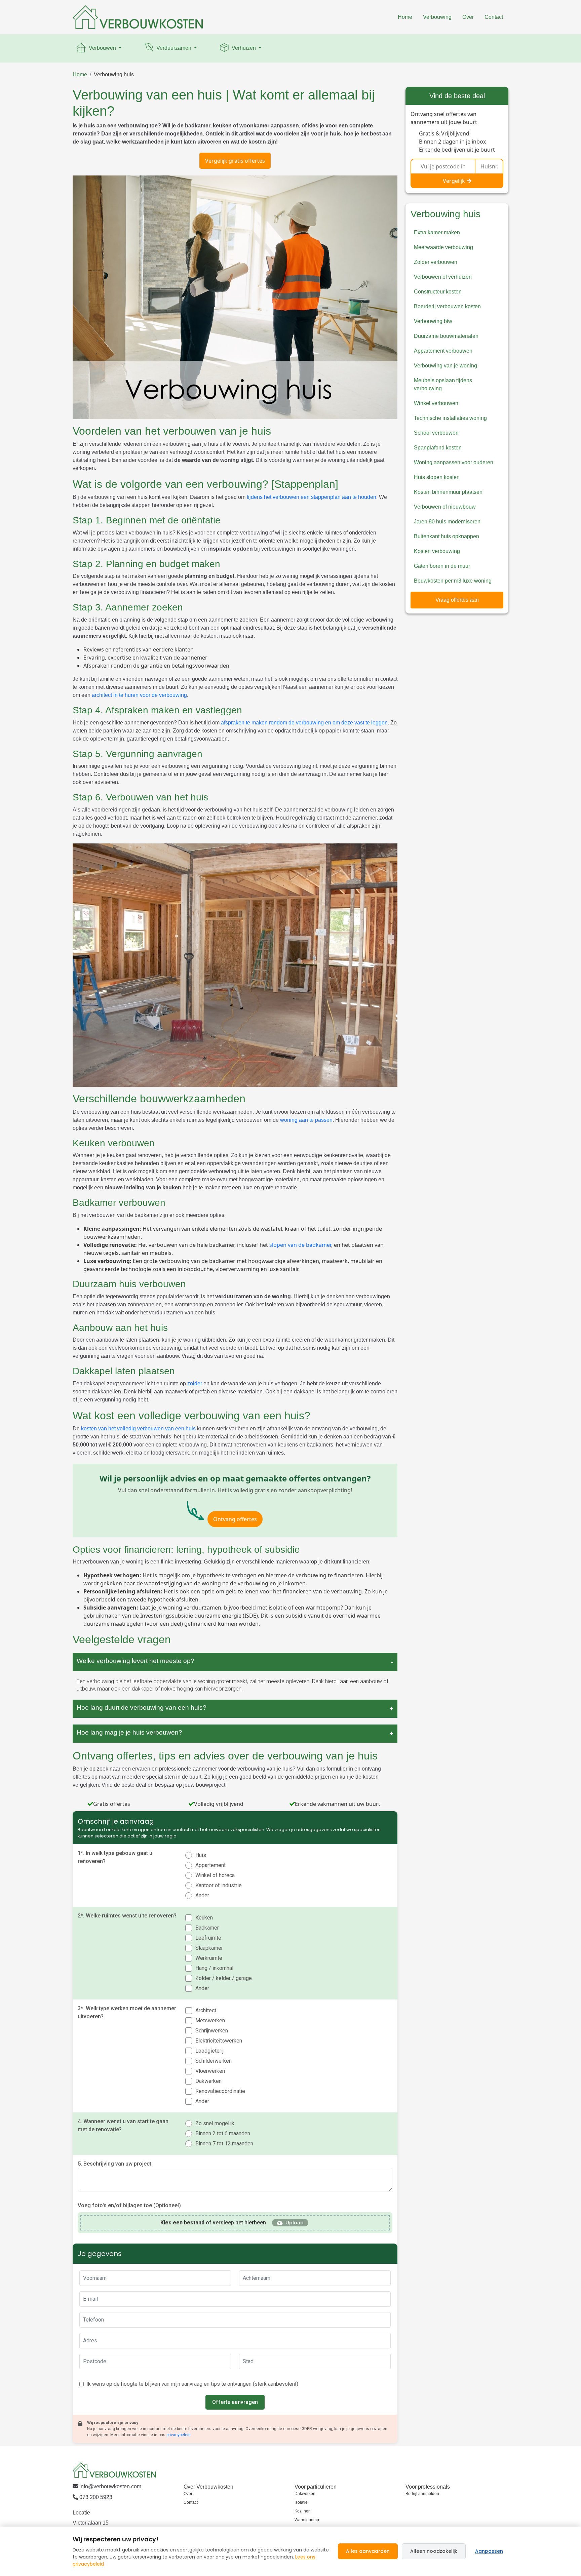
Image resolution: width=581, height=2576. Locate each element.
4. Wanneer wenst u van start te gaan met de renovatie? (123, 2125)
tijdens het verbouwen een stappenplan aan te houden (312, 497)
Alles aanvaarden (368, 2551)
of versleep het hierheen (213, 2223)
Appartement (210, 1865)
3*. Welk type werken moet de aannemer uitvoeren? (127, 2012)
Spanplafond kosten (438, 448)
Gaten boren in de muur (442, 566)
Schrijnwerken (212, 2031)
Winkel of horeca (215, 1875)
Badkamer (207, 1928)
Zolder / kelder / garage (224, 1978)
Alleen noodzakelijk (434, 2551)
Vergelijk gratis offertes (235, 161)
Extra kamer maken (437, 232)
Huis (201, 1855)
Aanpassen (489, 2551)
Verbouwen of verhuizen (443, 277)
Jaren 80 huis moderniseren (447, 522)
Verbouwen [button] (102, 48)
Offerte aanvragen (235, 2402)
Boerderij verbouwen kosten (447, 306)
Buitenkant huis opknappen (447, 536)
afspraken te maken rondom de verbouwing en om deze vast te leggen (304, 723)
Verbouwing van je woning (446, 366)
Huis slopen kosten (437, 477)
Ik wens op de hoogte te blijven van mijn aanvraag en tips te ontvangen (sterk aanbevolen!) (192, 2384)
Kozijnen (303, 2511)
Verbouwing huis (114, 74)
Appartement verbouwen (443, 351)
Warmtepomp (307, 2520)
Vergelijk (454, 181)
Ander (202, 1895)
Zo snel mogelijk (215, 2123)
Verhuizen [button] (244, 48)
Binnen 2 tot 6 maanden (223, 2133)
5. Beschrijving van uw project (114, 2164)
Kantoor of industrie (219, 1885)
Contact (494, 17)
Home (405, 17)
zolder (195, 1383)
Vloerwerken (210, 2071)
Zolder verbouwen (436, 262)
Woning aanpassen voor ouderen (454, 462)
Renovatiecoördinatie (220, 2091)
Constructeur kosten (438, 292)
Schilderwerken (214, 2061)
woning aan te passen (306, 1120)
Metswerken (210, 2020)
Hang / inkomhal (214, 1968)
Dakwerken (208, 2081)
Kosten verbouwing (437, 551)
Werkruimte (209, 1958)
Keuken (204, 1918)
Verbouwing (437, 17)
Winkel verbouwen (436, 403)
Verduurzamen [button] (174, 48)
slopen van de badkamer (300, 1245)
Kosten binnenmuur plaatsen (448, 492)
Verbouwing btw (433, 321)
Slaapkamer (209, 1948)
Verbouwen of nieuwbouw (445, 507)
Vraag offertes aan (457, 600)
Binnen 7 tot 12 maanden (224, 2144)
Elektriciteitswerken (219, 2041)
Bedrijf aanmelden (422, 2494)
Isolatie (301, 2502)
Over (468, 17)
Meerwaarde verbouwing (443, 247)
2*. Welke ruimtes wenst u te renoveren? (127, 1916)
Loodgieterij (209, 2051)
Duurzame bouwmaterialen (446, 336)
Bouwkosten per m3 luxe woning (453, 581)
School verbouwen (436, 433)
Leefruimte (208, 1938)
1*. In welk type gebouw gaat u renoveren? (115, 1857)
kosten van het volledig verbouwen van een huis (138, 1429)
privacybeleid (179, 2435)
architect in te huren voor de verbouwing (139, 695)
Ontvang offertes (235, 1519)
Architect (206, 2010)
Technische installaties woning (450, 418)
